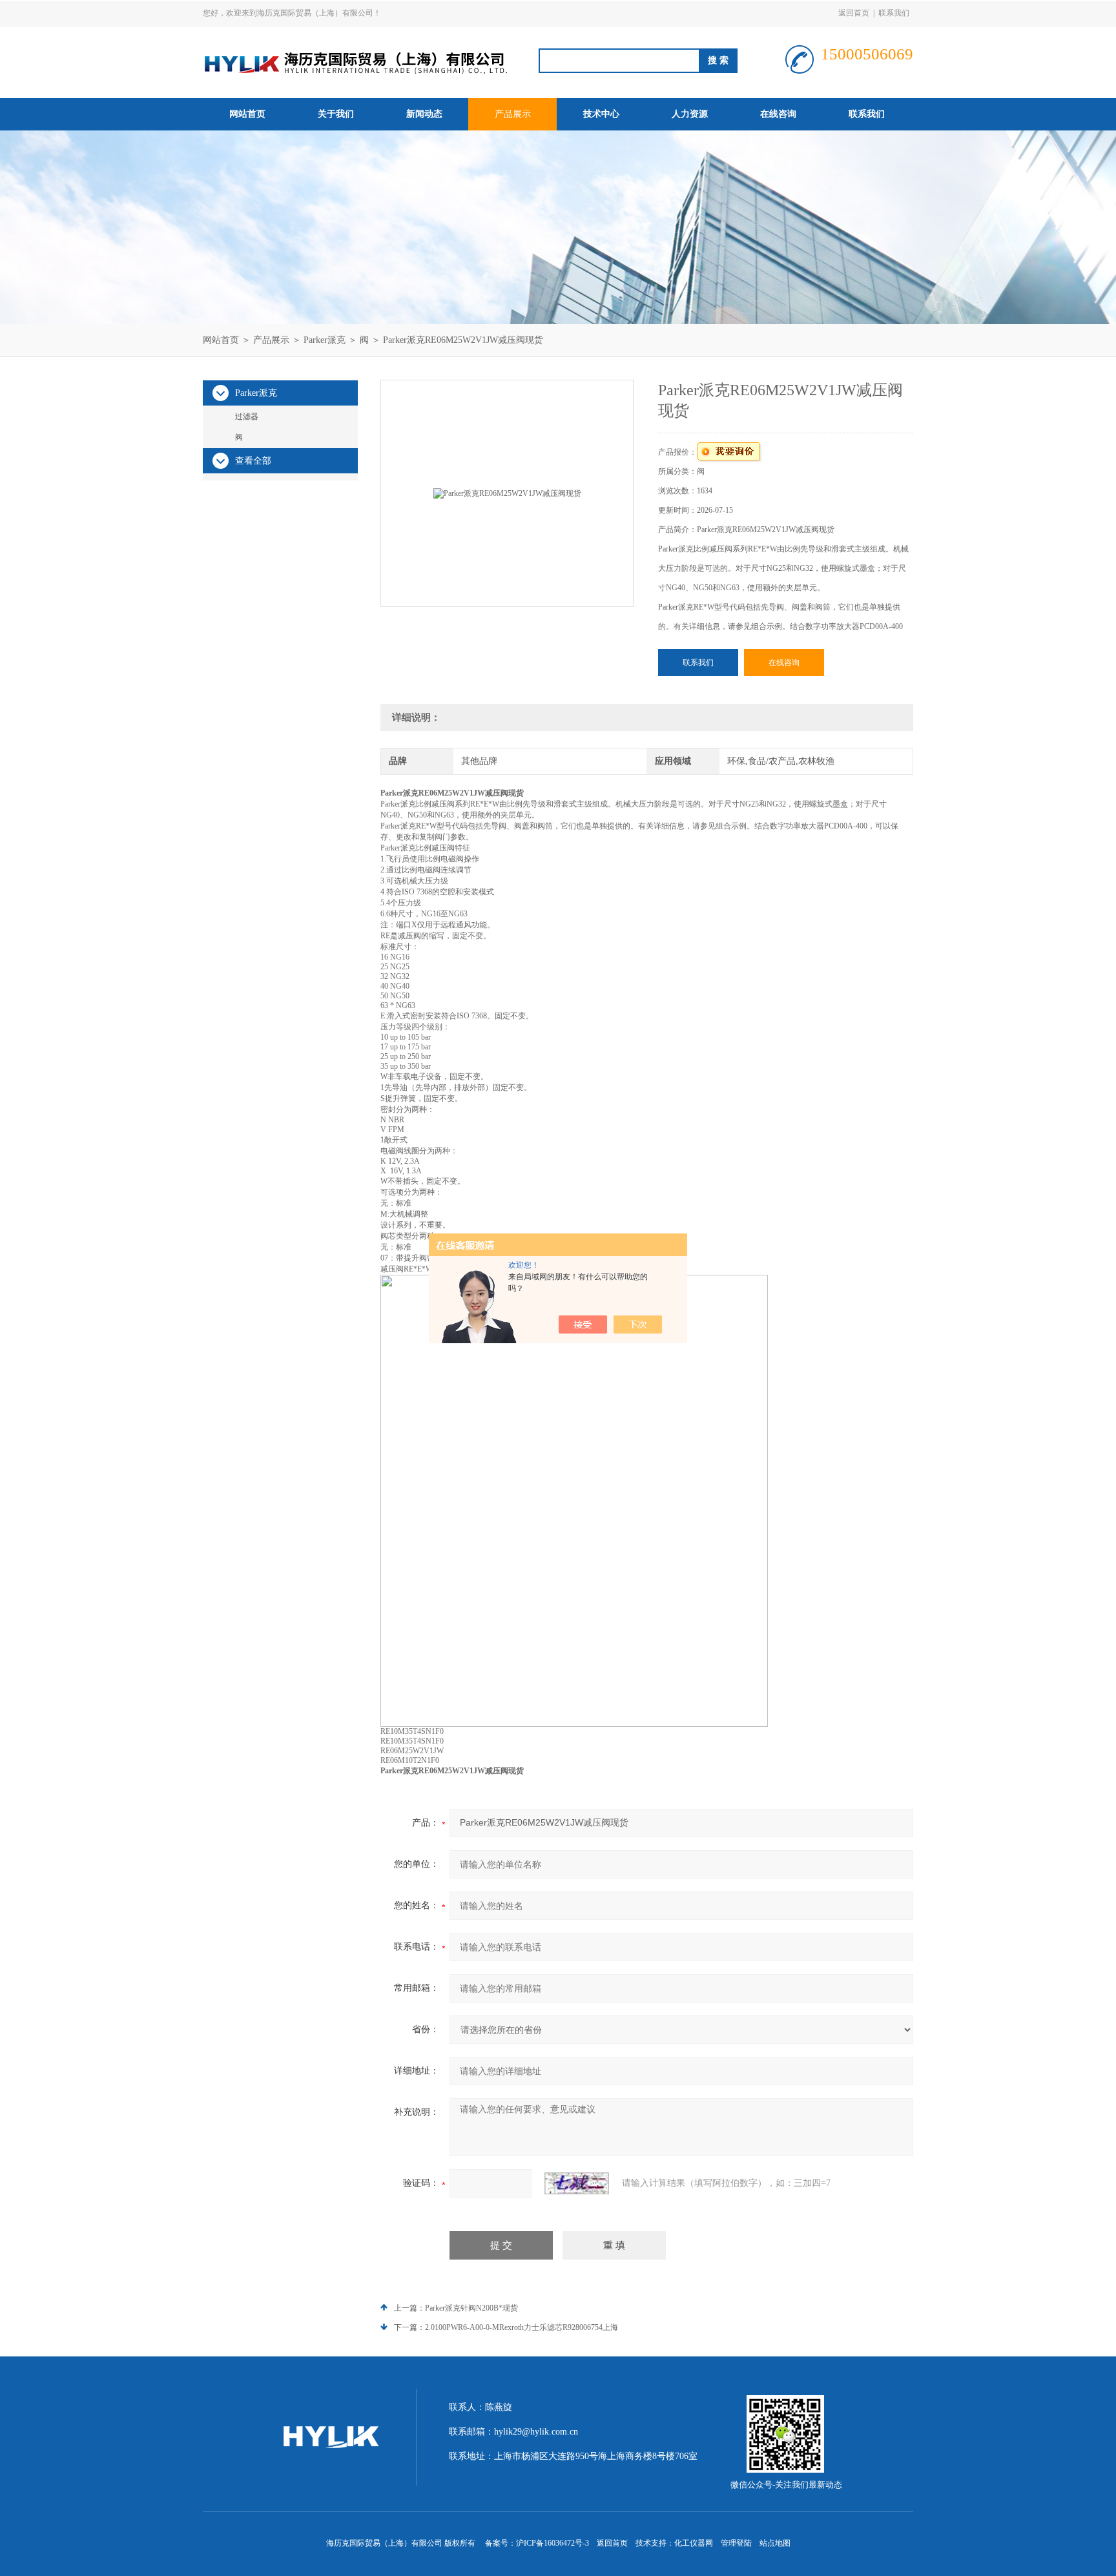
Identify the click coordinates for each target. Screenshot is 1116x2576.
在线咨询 (778, 114)
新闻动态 (424, 114)
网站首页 (247, 114)
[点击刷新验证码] (577, 2183)
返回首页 (854, 13)
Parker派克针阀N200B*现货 (471, 2308)
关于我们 (336, 114)
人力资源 (690, 114)
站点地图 (775, 2543)
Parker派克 (325, 340)
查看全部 (253, 461)
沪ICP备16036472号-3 (553, 2543)
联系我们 (894, 13)
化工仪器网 (694, 2543)
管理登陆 (736, 2543)
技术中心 (601, 114)
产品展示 (513, 114)
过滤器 (247, 417)
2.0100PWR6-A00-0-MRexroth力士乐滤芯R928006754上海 (522, 2327)
